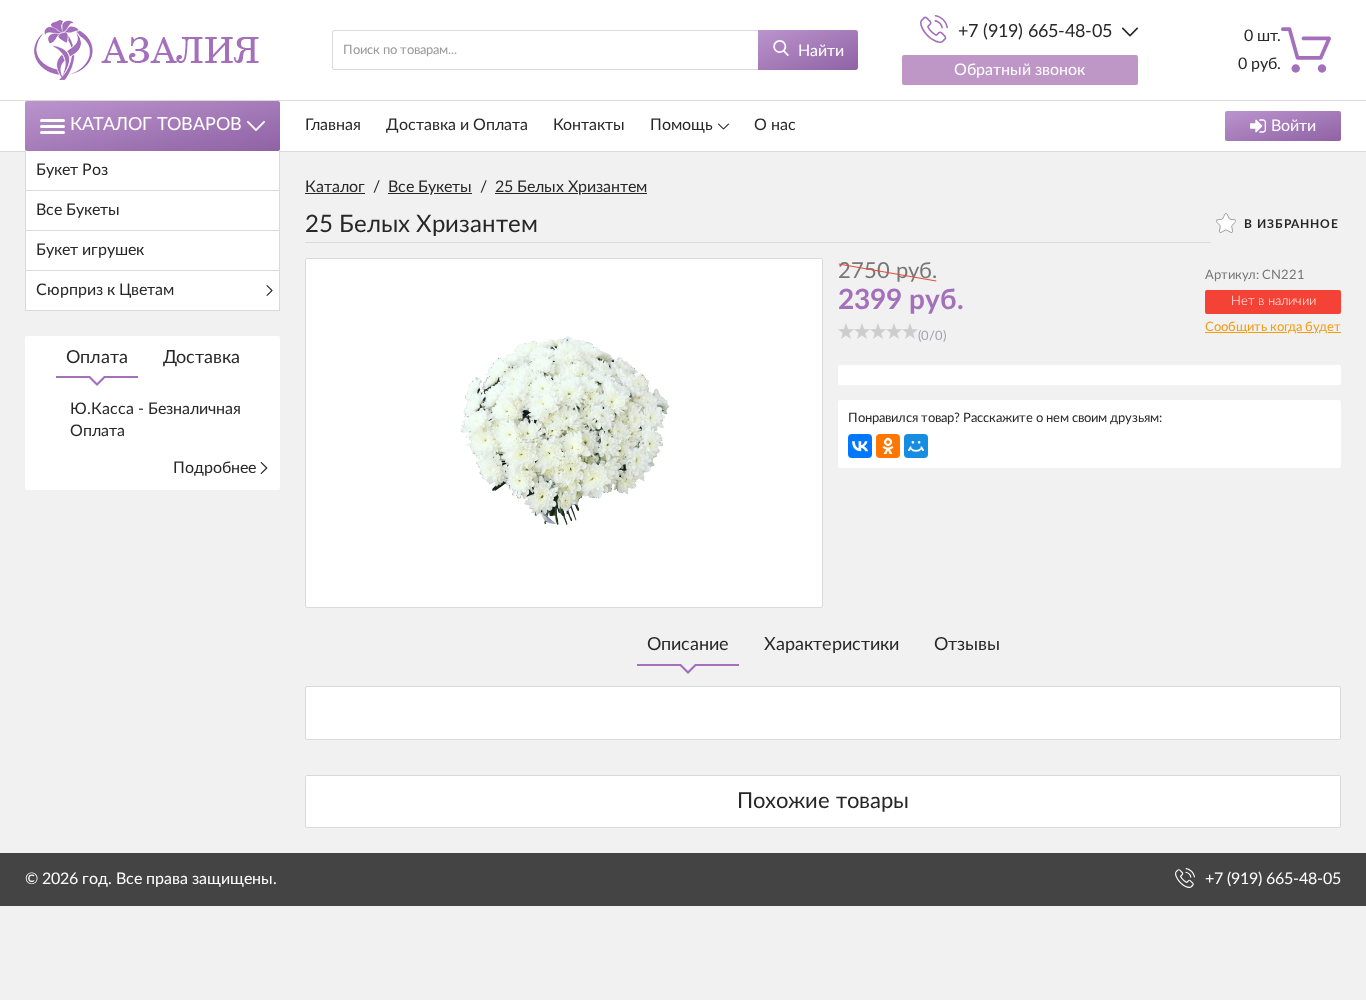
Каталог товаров (156, 125)
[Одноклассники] (888, 446)
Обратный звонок (1019, 70)
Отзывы (967, 645)
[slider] (878, 331)
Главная (333, 125)
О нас (775, 125)
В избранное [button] (1289, 224)
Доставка (201, 358)
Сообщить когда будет (1273, 327)
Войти (1293, 126)
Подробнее (214, 468)
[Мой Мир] (916, 446)
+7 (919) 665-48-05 (1035, 32)
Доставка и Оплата (457, 125)
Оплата (97, 358)
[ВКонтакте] (860, 446)
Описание (688, 645)
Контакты (589, 125)
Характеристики (831, 645)
